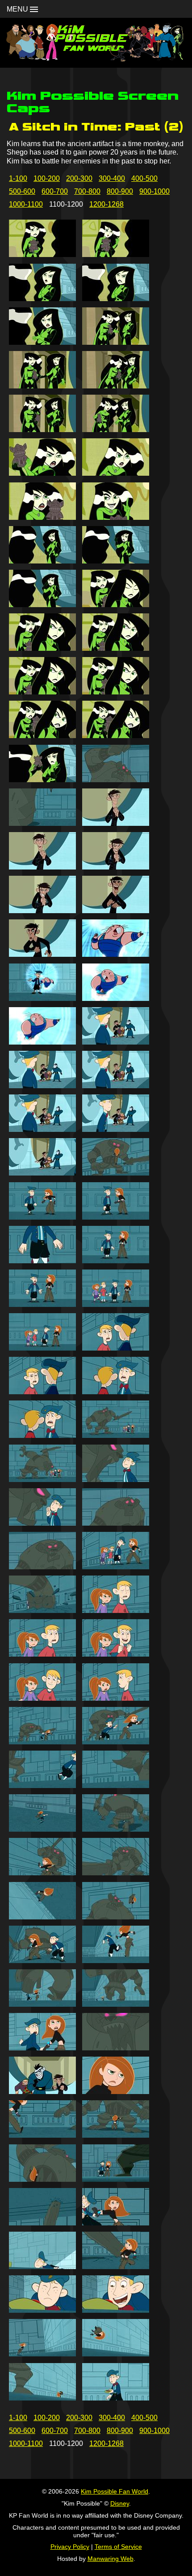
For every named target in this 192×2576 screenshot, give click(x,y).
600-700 (55, 191)
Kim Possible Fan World (115, 2491)
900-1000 (154, 191)
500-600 (22, 191)
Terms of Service (118, 2547)
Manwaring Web (111, 2559)
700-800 (87, 191)
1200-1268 (106, 204)
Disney (120, 2503)
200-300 (79, 178)
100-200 (47, 178)
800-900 (120, 191)
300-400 (112, 178)
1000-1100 (26, 204)
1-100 (18, 178)
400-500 (144, 178)
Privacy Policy (70, 2547)
